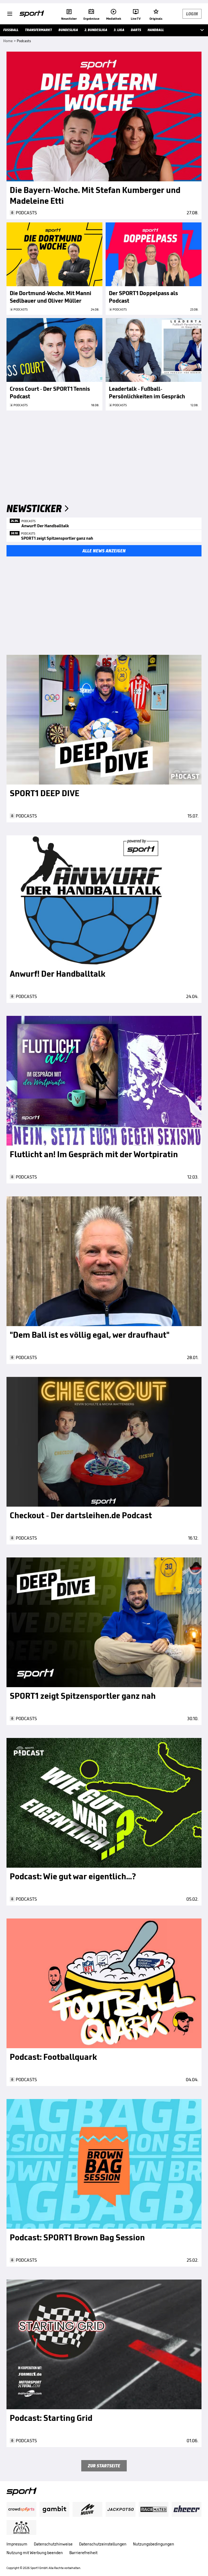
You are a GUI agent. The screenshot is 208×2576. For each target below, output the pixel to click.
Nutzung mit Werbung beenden (35, 2553)
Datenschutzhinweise (53, 2544)
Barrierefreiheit (83, 2553)
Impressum (17, 2544)
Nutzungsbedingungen (154, 2544)
